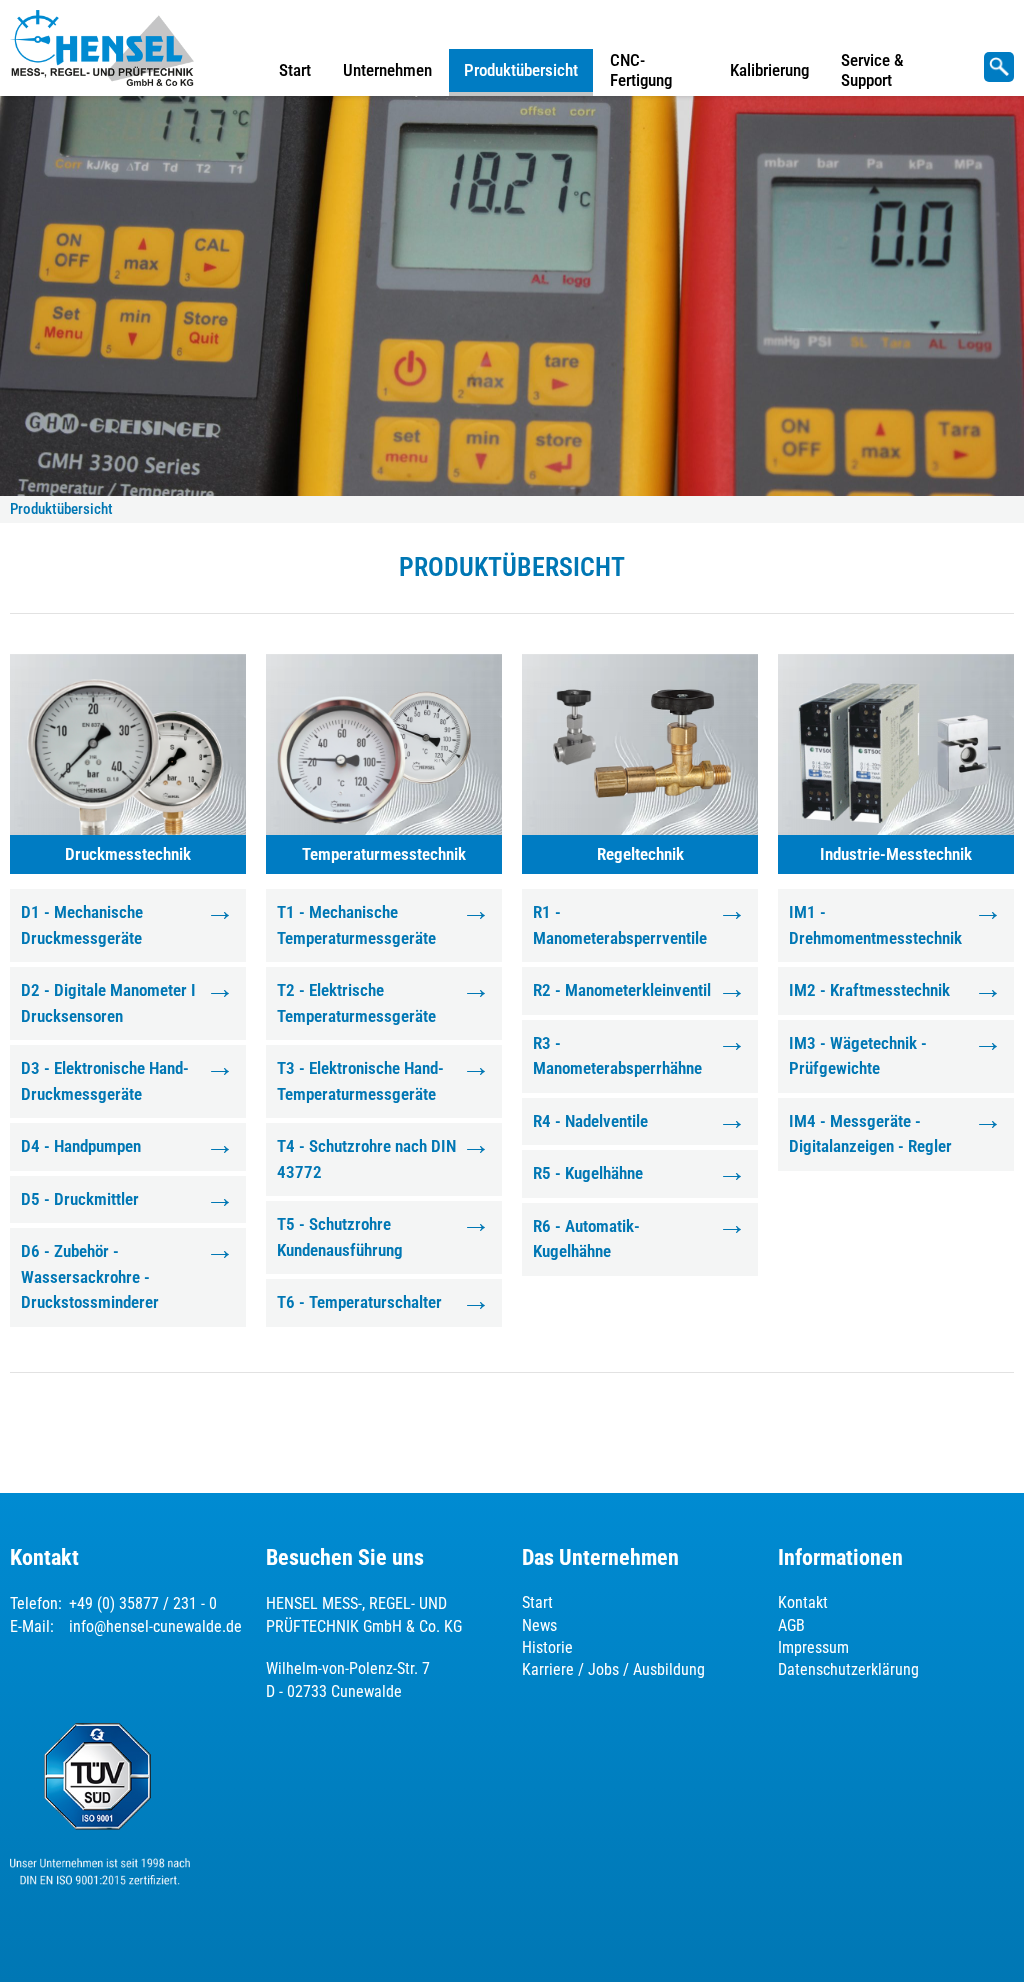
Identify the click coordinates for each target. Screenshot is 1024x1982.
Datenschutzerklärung (848, 1669)
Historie (547, 1647)
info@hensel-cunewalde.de (155, 1626)
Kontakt (803, 1602)
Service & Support (872, 70)
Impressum (813, 1647)
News (539, 1625)
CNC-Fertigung (641, 70)
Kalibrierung (769, 70)
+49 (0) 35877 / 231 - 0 (143, 1603)
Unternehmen (387, 70)
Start (295, 70)
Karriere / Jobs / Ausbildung (613, 1669)
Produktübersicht (521, 70)
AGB (791, 1625)
